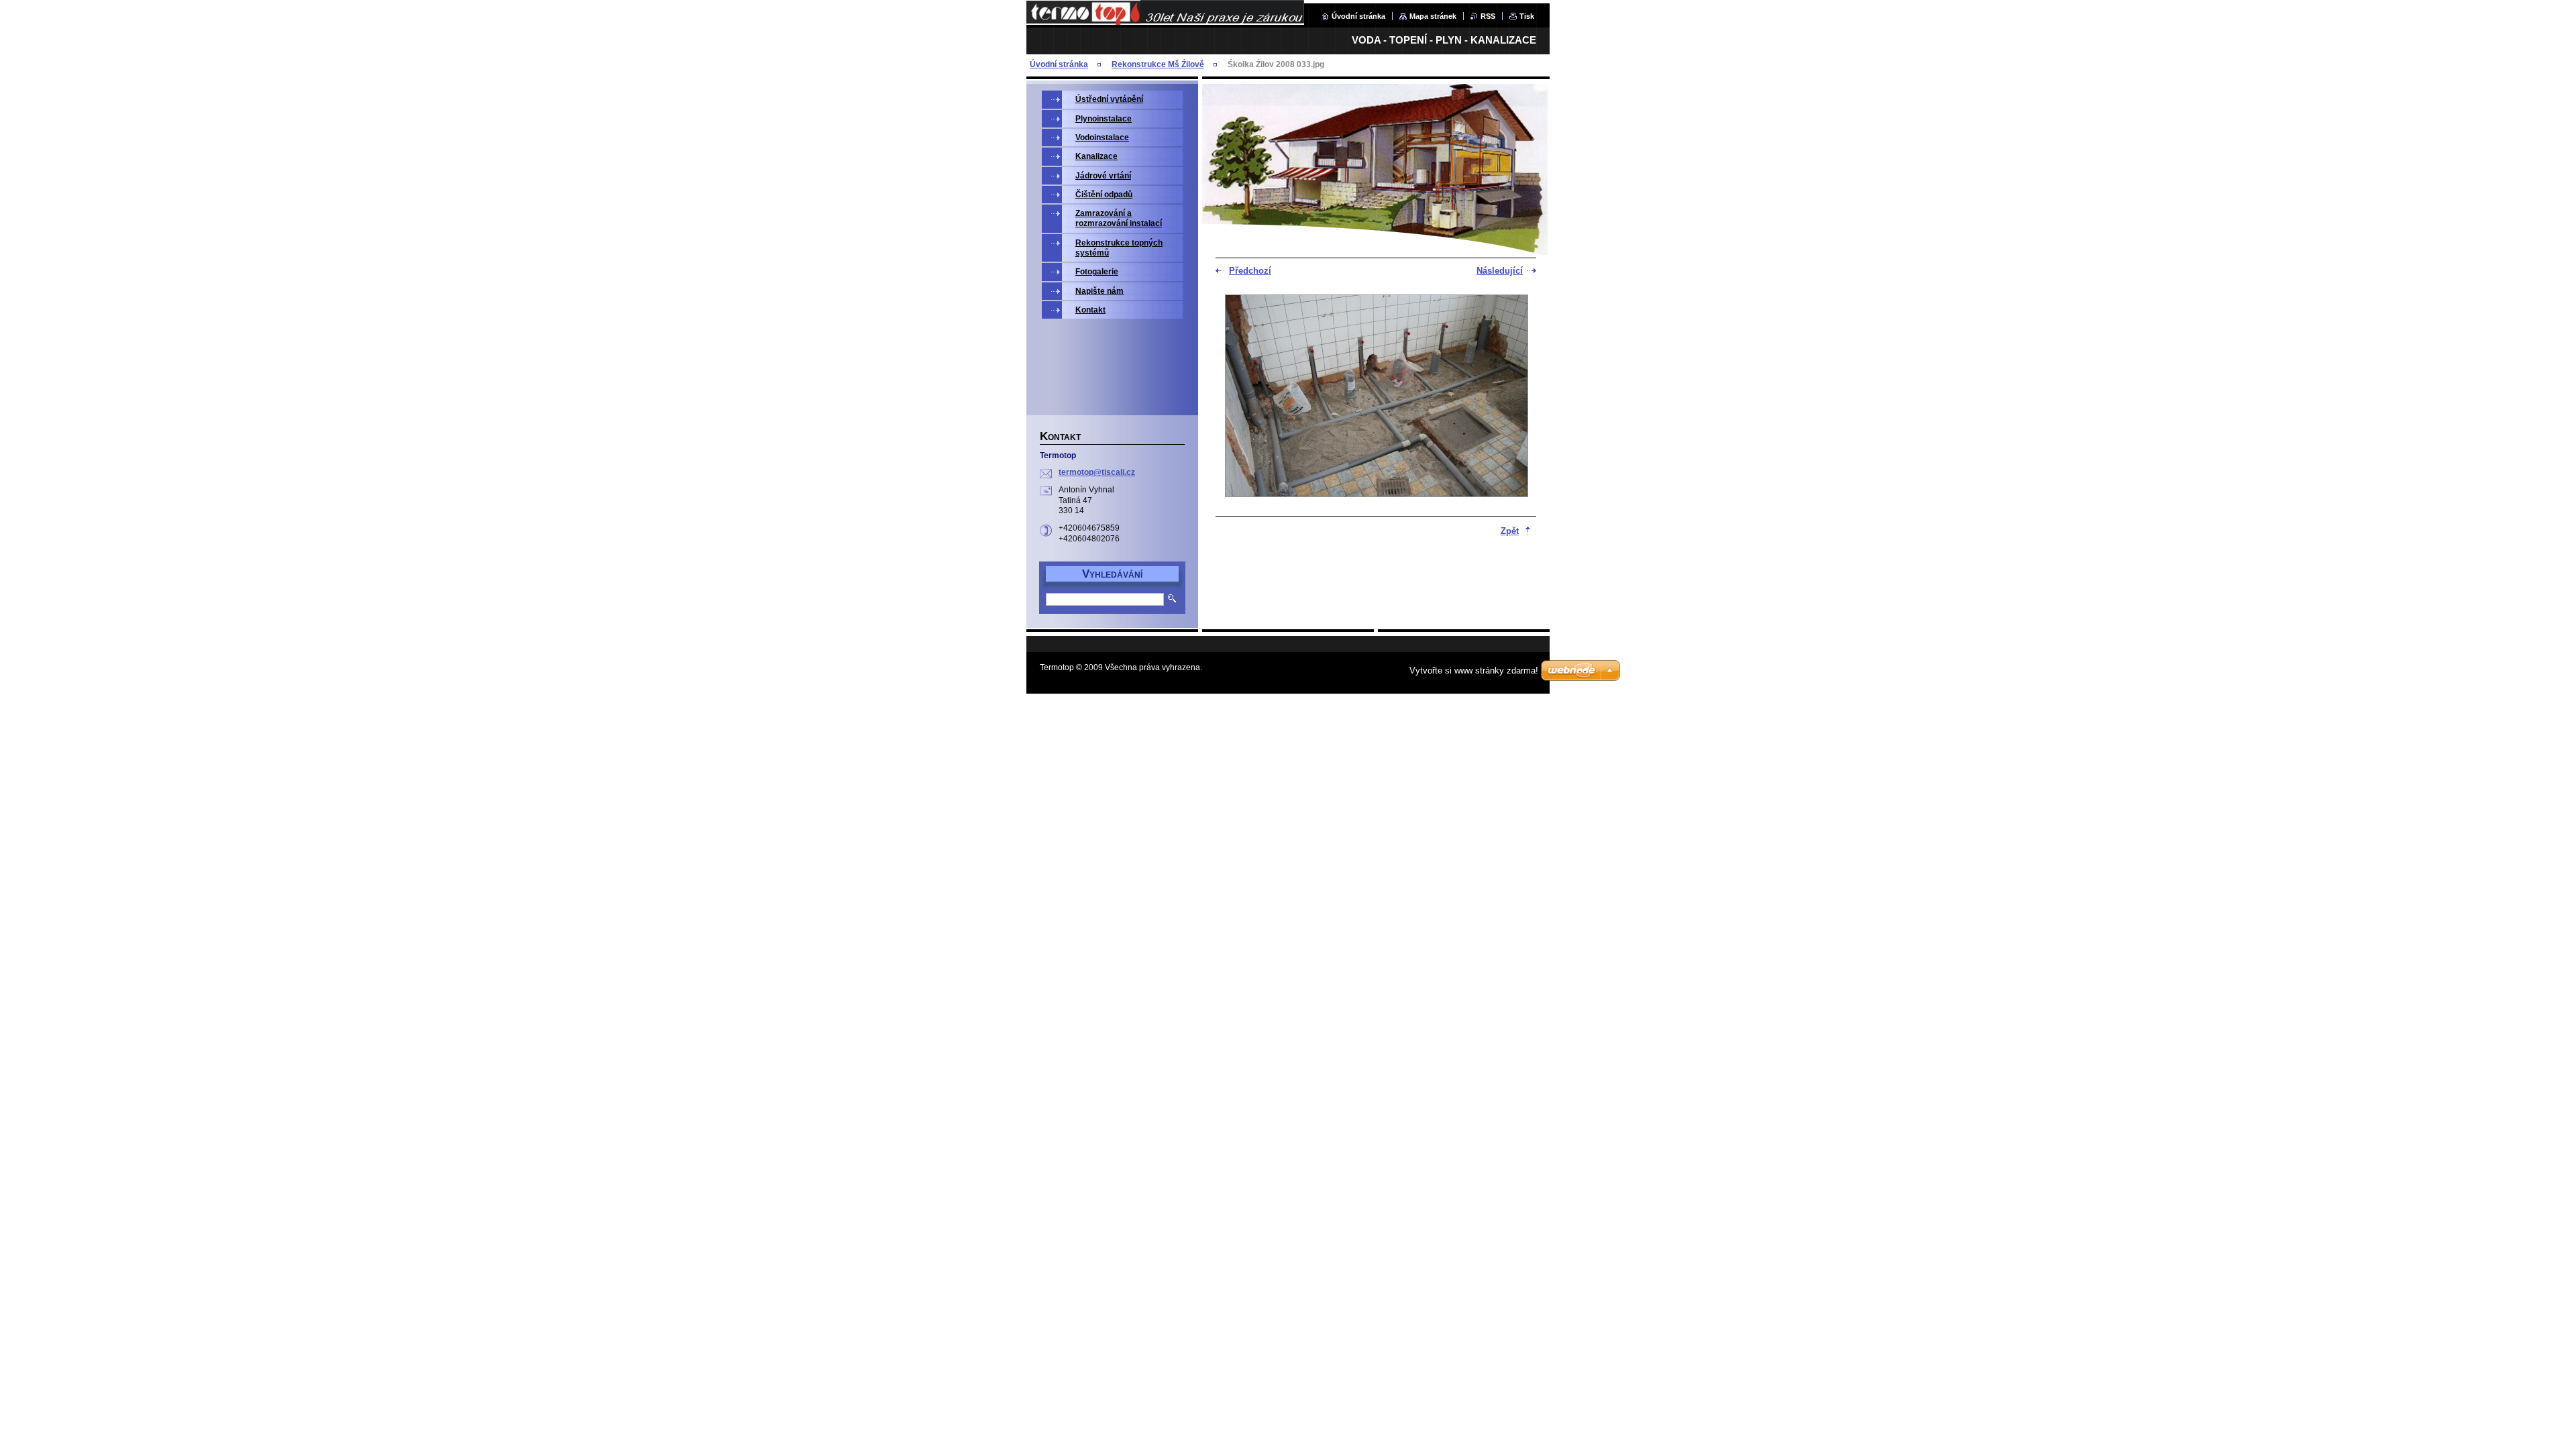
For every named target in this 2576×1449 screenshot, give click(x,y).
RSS (1488, 16)
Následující (1500, 271)
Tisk (1527, 16)
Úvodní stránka (1358, 16)
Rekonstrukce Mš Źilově (1158, 64)
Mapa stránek (1433, 16)
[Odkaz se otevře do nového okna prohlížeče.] (1377, 397)
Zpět (1510, 531)
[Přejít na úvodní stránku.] (1165, 22)
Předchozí (1250, 271)
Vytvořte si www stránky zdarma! (1474, 670)
